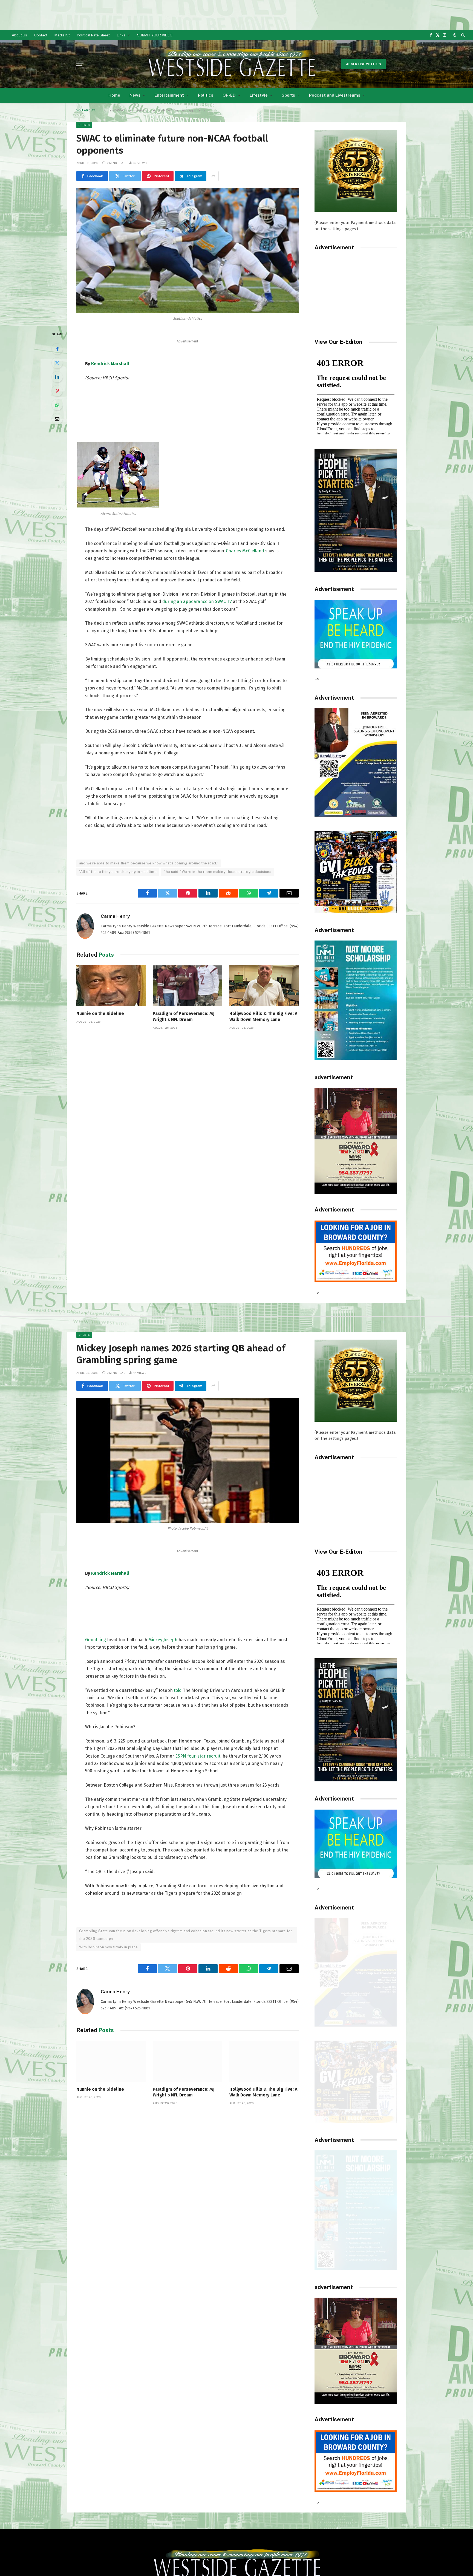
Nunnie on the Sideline (100, 1013)
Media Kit (62, 35)
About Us (19, 35)
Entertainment (169, 95)
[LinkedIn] (57, 377)
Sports (288, 95)
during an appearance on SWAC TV (197, 602)
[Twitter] (57, 363)
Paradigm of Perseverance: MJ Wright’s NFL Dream (184, 1016)
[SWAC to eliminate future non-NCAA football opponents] (188, 251)
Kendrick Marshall (110, 364)
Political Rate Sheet (93, 35)
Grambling (96, 1640)
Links (121, 35)
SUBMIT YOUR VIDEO (155, 35)
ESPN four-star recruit (197, 1756)
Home (114, 95)
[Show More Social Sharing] (213, 176)
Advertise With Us (364, 64)
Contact (41, 35)
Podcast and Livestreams (335, 95)
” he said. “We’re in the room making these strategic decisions (217, 872)
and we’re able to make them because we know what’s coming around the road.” (149, 863)
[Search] (462, 35)
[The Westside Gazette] (231, 64)
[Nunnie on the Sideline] (111, 986)
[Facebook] (57, 349)
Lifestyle (259, 95)
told (178, 1690)
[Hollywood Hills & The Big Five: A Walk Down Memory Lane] (264, 986)
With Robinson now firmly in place (109, 1947)
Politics (206, 95)
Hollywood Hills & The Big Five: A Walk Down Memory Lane (263, 1016)
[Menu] (80, 64)
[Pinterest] (57, 391)
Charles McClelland (244, 551)
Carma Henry (115, 916)
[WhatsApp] (57, 405)
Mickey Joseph (163, 1640)
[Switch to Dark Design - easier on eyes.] (455, 35)
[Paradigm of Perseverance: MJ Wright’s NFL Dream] (187, 986)
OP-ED (229, 95)
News (135, 95)
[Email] (57, 419)
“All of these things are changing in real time (118, 872)
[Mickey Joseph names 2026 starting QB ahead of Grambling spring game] (188, 1460)
